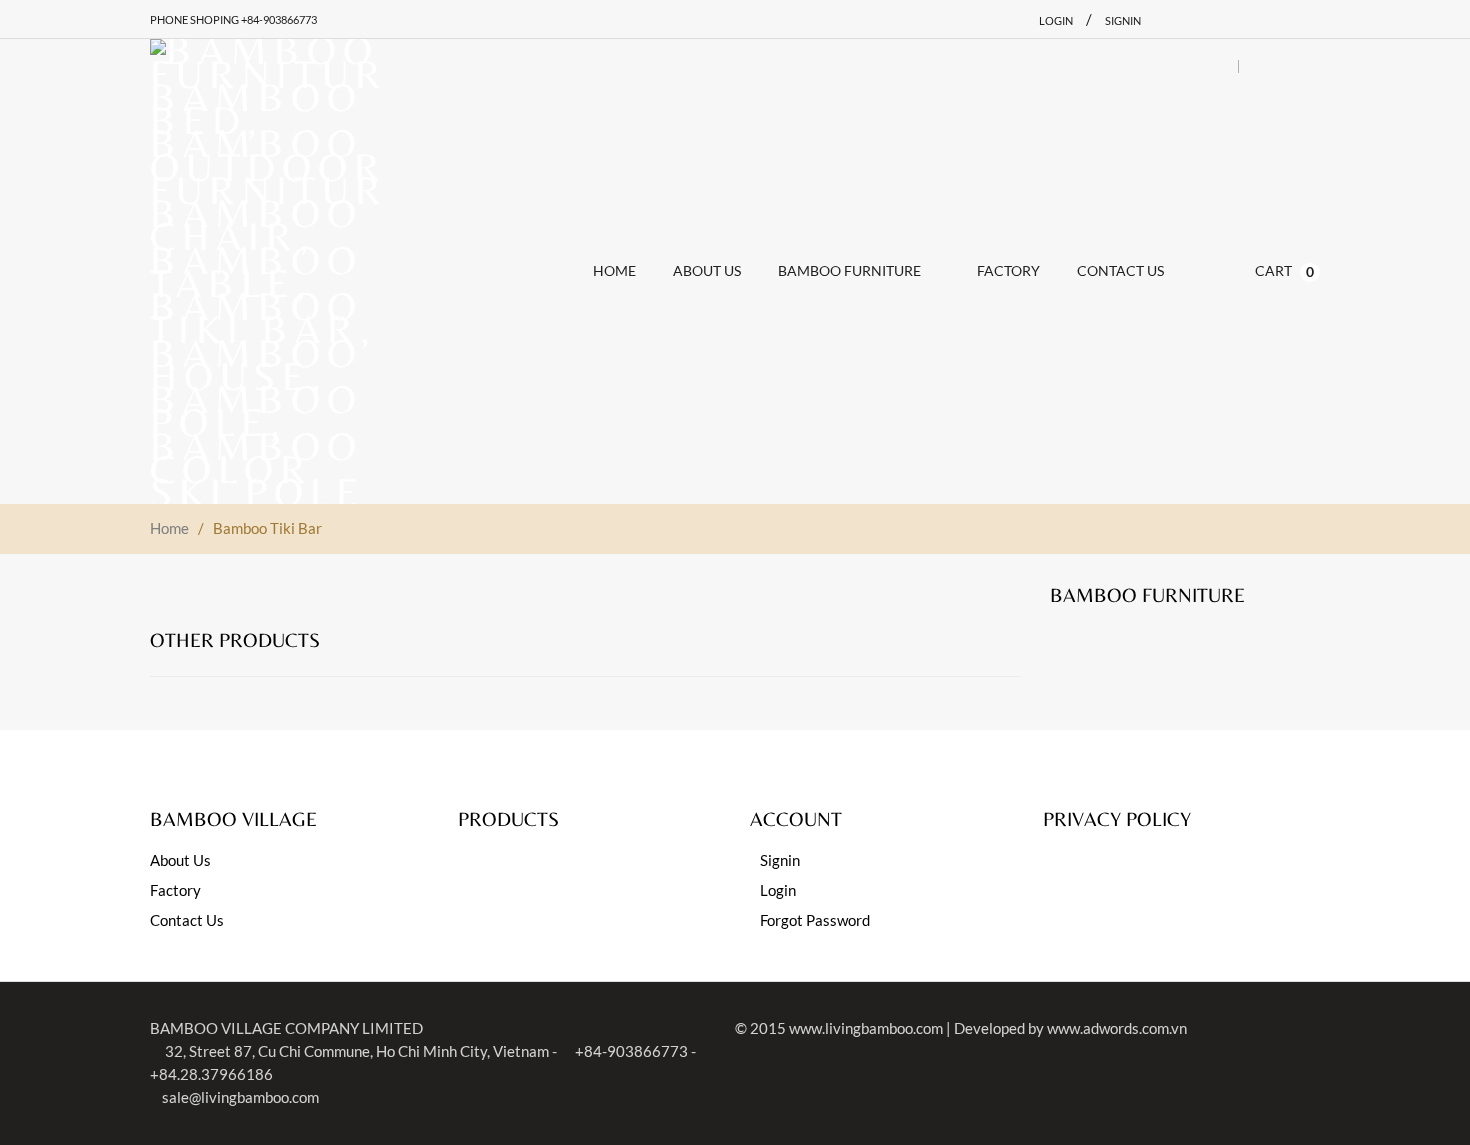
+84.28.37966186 (211, 1074)
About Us (180, 860)
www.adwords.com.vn (1117, 1028)
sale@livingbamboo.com (240, 1097)
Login (1056, 20)
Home (169, 528)
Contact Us (187, 920)
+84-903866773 (630, 1051)
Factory (175, 890)
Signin (1123, 20)
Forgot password (815, 920)
